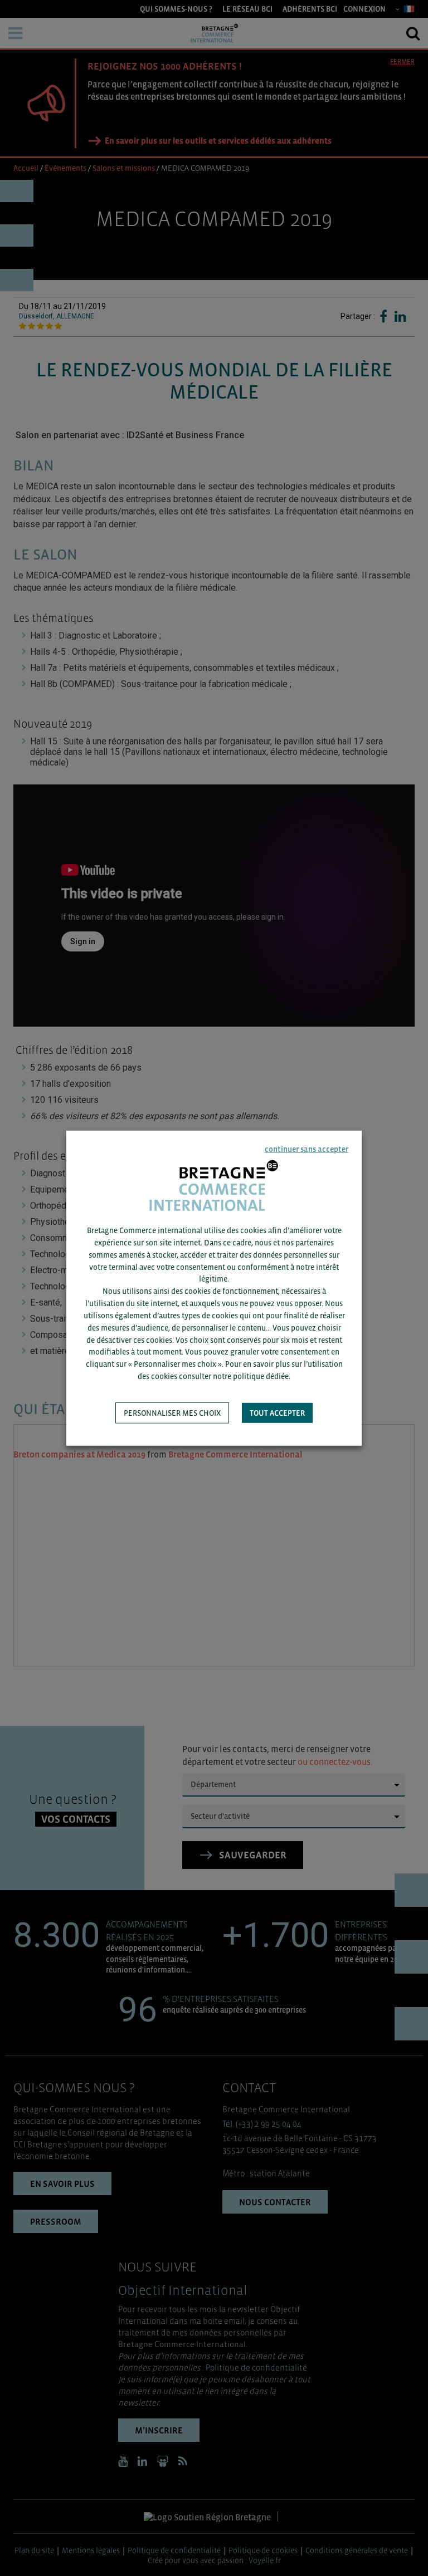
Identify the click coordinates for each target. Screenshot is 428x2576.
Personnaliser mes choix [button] (172, 1413)
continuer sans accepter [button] (307, 1149)
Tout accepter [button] (277, 1413)
